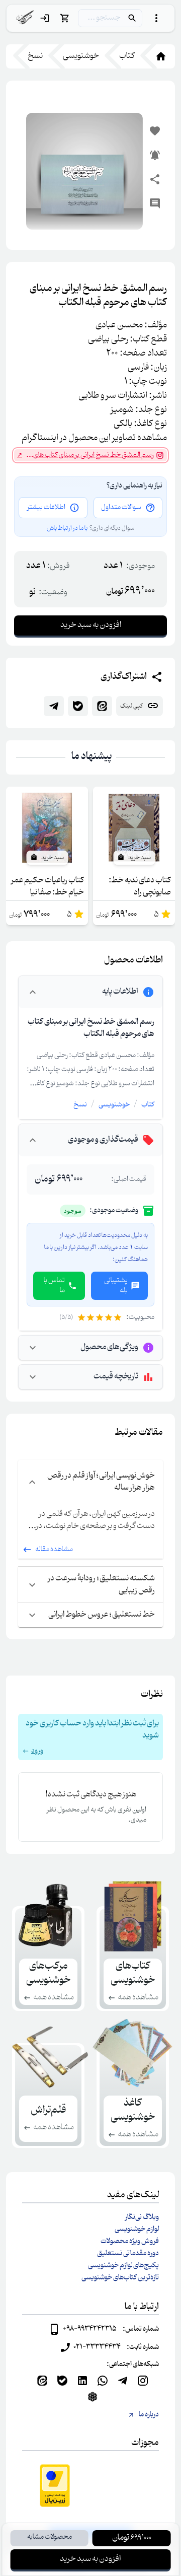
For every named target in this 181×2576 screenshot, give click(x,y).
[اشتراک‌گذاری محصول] (155, 179)
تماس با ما (54, 1286)
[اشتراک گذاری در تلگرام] (54, 706)
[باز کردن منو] (156, 18)
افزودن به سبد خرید (90, 2559)
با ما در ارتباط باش (67, 528)
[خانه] (155, 56)
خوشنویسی (114, 1105)
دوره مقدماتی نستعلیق (128, 2254)
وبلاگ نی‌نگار (142, 2217)
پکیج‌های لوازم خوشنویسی (123, 2266)
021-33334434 (97, 2347)
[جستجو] (132, 18)
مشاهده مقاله (54, 1550)
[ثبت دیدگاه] (155, 203)
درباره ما (149, 2415)
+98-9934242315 (89, 2329)
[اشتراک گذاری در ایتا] (102, 706)
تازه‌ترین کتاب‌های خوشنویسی (120, 2278)
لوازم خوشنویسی (137, 2230)
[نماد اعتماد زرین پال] (55, 2486)
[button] (90, 1737)
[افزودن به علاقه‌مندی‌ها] (155, 131)
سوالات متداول (121, 508)
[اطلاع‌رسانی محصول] (155, 155)
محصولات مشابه (50, 2537)
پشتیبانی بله (116, 1286)
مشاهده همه (138, 1998)
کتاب (148, 1105)
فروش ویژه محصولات (130, 2242)
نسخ (80, 1105)
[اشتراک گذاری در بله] (78, 706)
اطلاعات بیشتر (46, 508)
